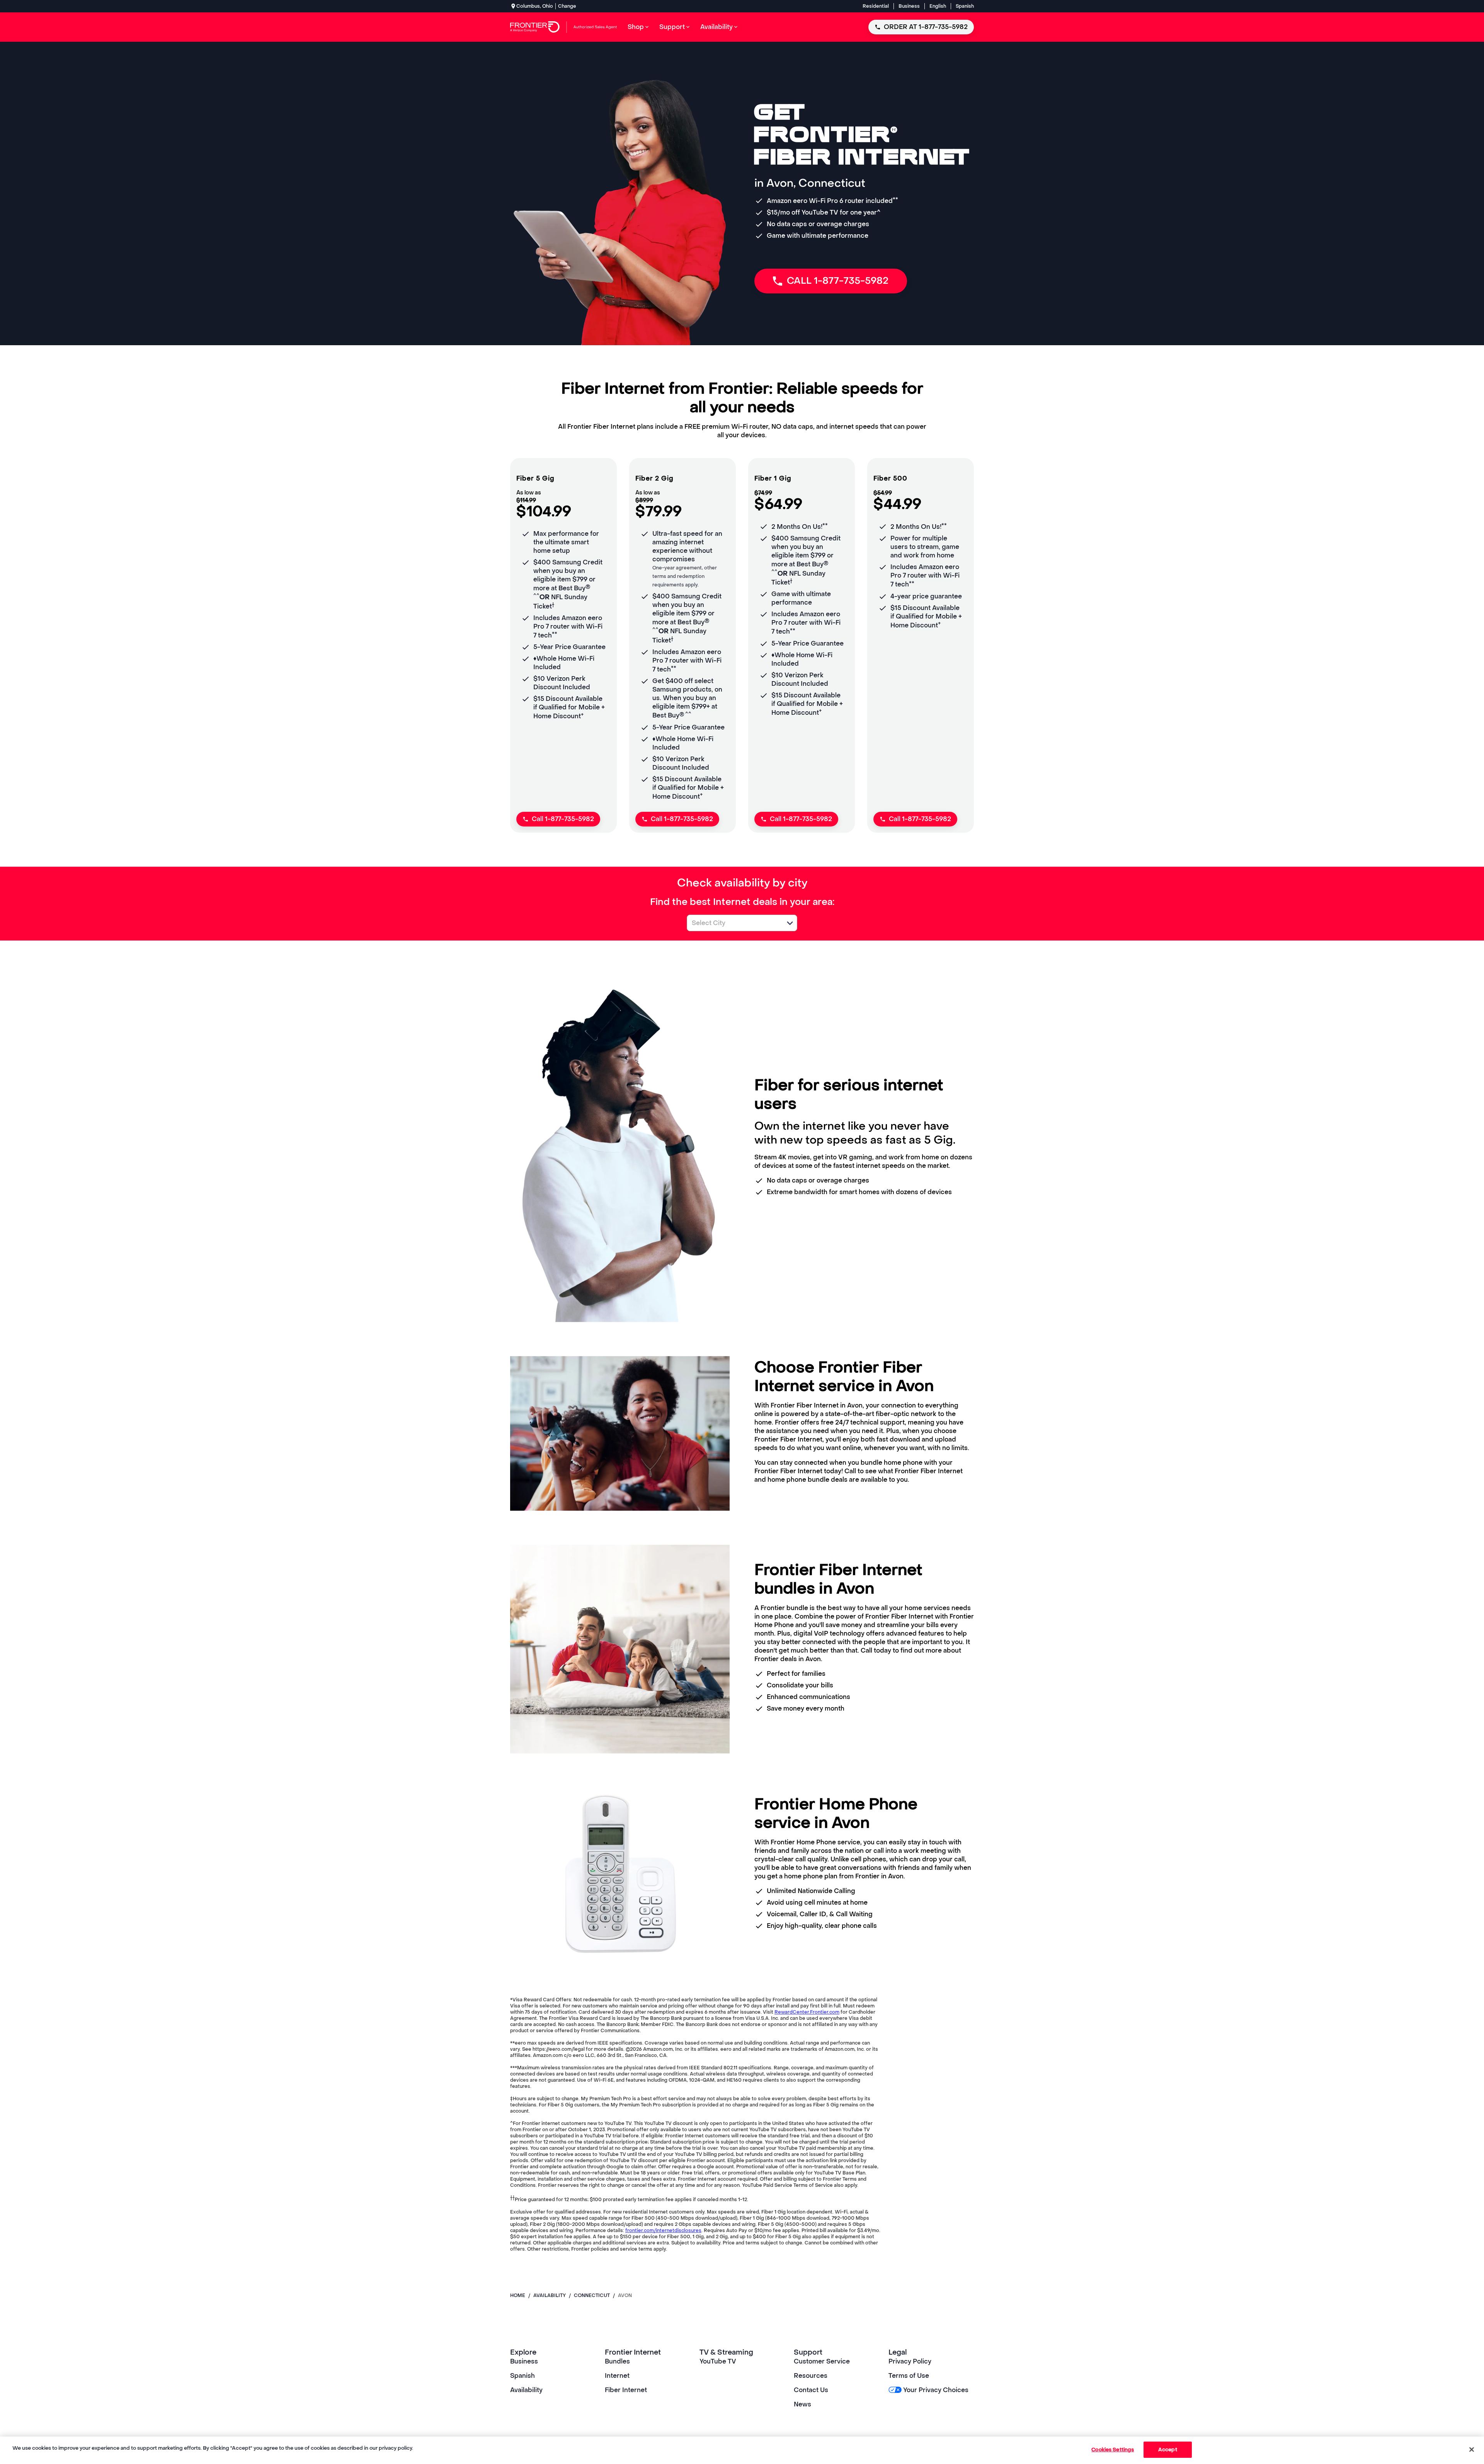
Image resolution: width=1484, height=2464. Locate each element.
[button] (790, 923)
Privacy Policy (910, 2361)
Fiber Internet (626, 2390)
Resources (811, 2376)
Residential (876, 6)
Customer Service (822, 2361)
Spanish (965, 6)
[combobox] (733, 923)
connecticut (592, 2295)
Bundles (617, 2361)
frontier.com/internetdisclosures (663, 2231)
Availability (526, 2390)
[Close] (1472, 2449)
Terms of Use (909, 2376)
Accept (1168, 2450)
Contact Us (811, 2390)
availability (550, 2295)
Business (909, 6)
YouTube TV (718, 2361)
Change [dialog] (567, 6)
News (802, 2404)
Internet (617, 2376)
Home (518, 2295)
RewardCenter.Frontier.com (807, 2012)
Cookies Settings (1113, 2450)
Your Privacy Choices (936, 2390)
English (938, 6)
